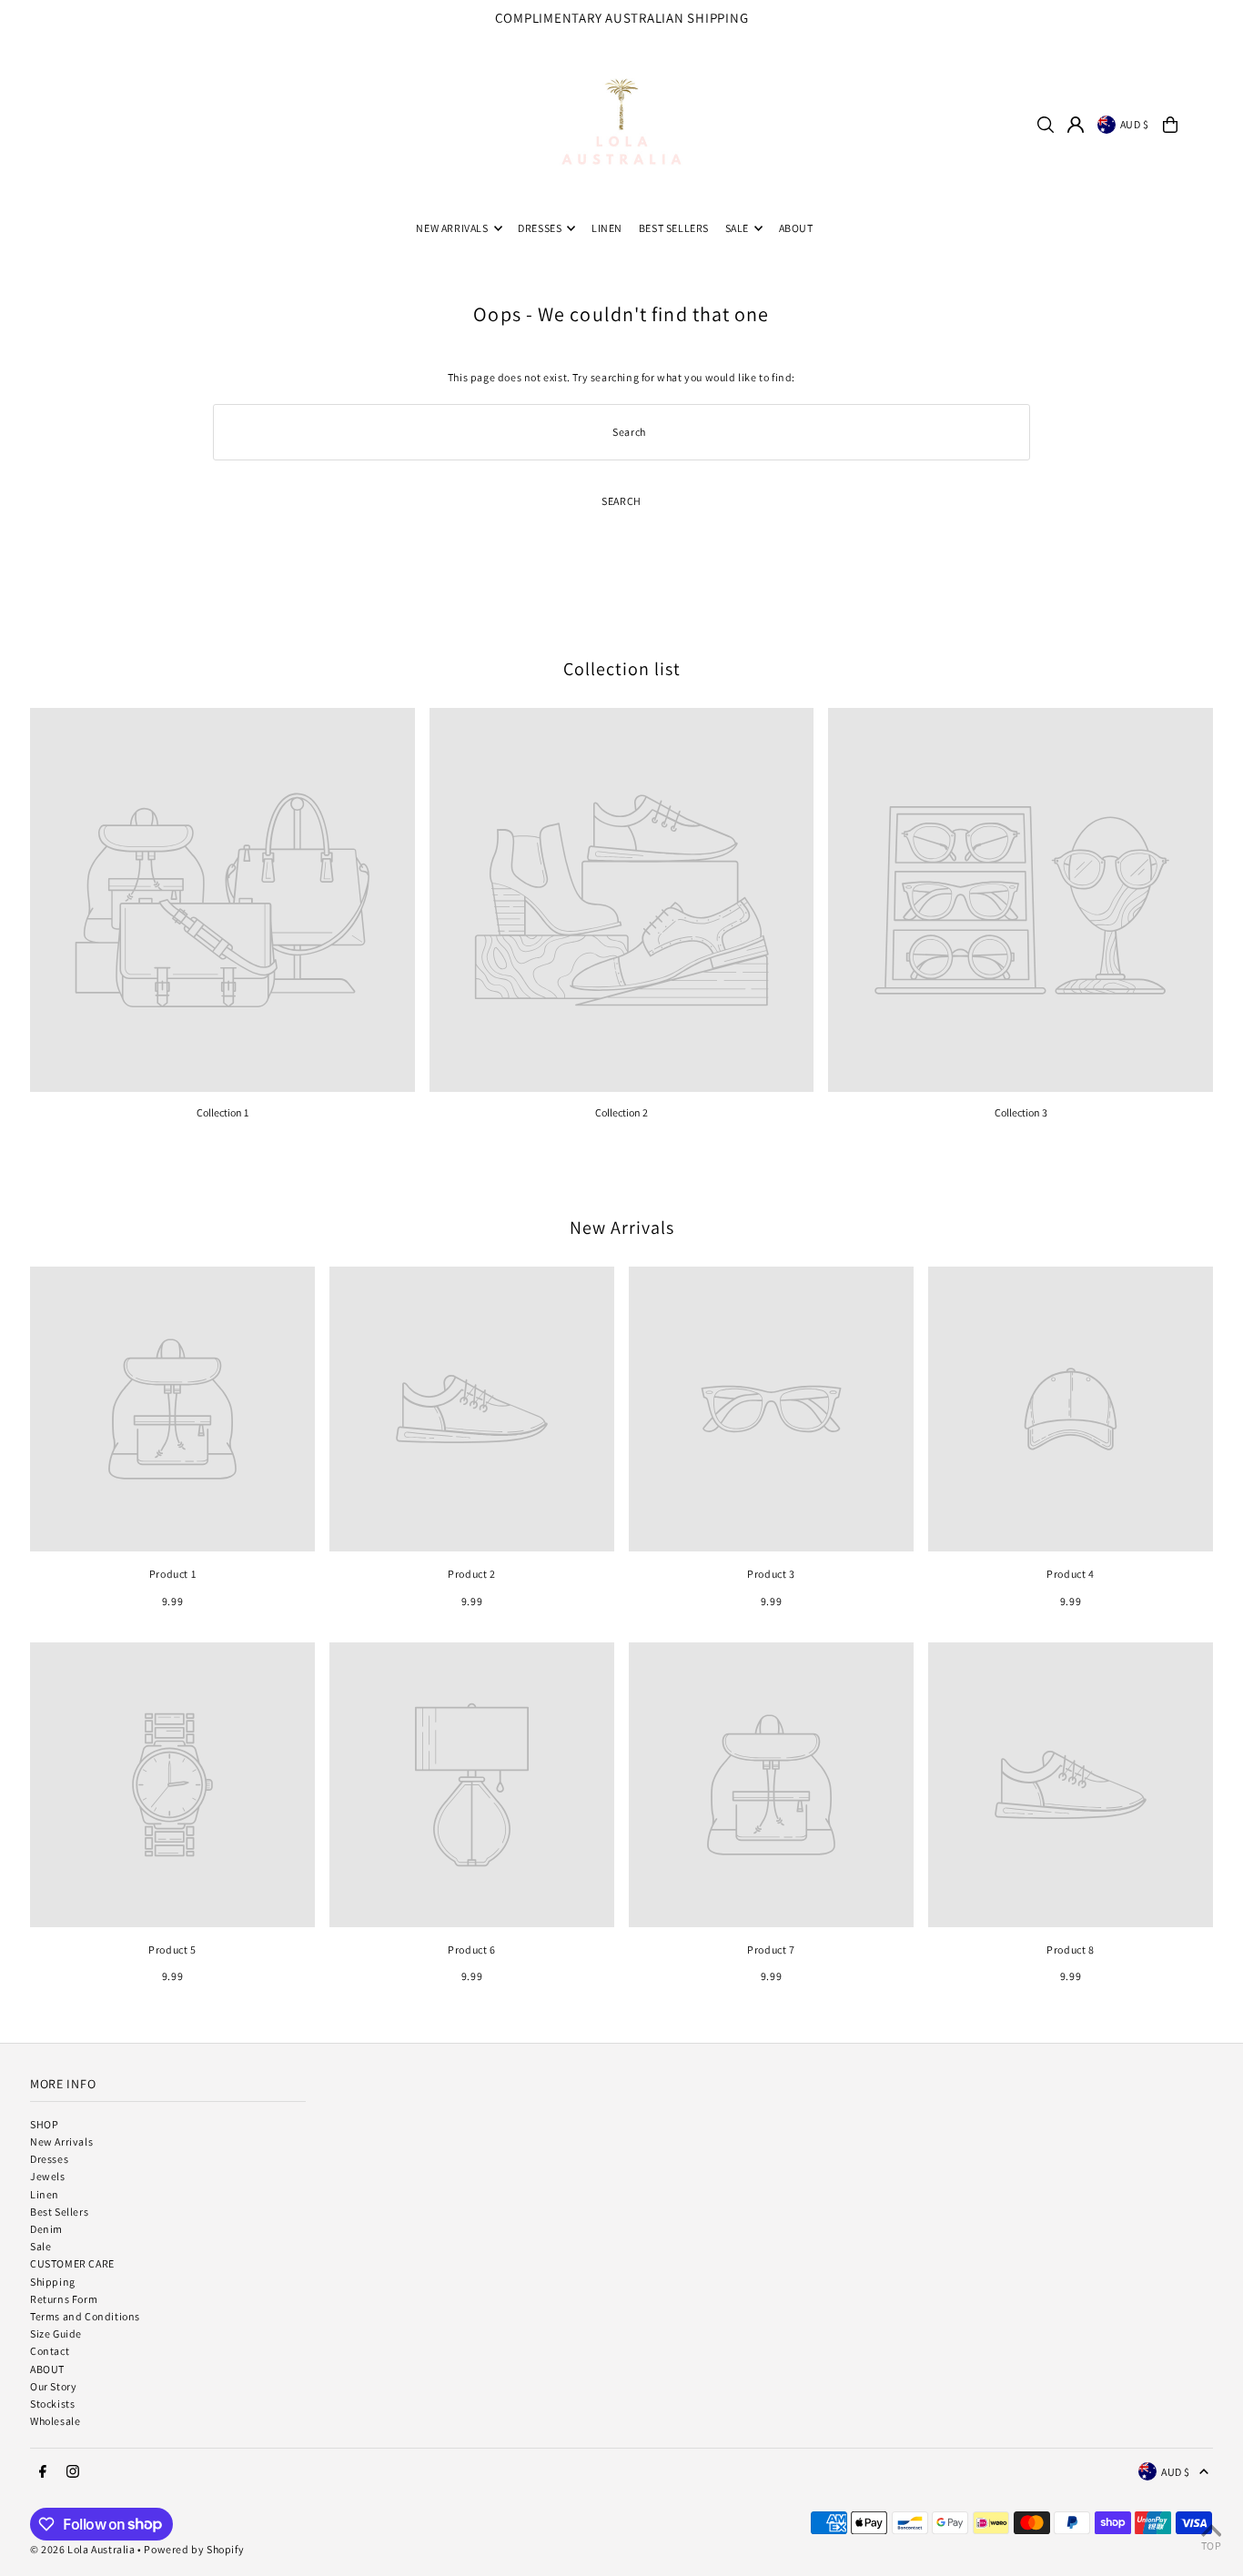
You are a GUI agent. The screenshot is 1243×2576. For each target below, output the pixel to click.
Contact (50, 2351)
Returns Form (64, 2299)
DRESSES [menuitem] (540, 228)
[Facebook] (1198, 24)
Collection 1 (222, 1112)
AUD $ (1135, 124)
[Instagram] (1221, 24)
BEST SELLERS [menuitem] (674, 228)
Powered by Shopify (194, 2549)
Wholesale (55, 2421)
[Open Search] (1046, 125)
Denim (46, 2229)
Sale (40, 2246)
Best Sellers (59, 2212)
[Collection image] (222, 900)
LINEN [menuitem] (607, 228)
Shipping (53, 2282)
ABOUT (47, 2369)
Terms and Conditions (85, 2316)
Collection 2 (621, 1112)
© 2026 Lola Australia (83, 2549)
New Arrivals (622, 1227)
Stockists (52, 2404)
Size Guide (56, 2334)
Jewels (48, 2176)
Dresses (49, 2159)
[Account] (1076, 125)
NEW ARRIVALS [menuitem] (452, 228)
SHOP (44, 2124)
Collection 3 (1021, 1112)
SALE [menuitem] (737, 228)
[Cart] (1170, 125)
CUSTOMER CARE (72, 2263)
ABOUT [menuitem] (796, 228)
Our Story (53, 2386)
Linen (45, 2194)
